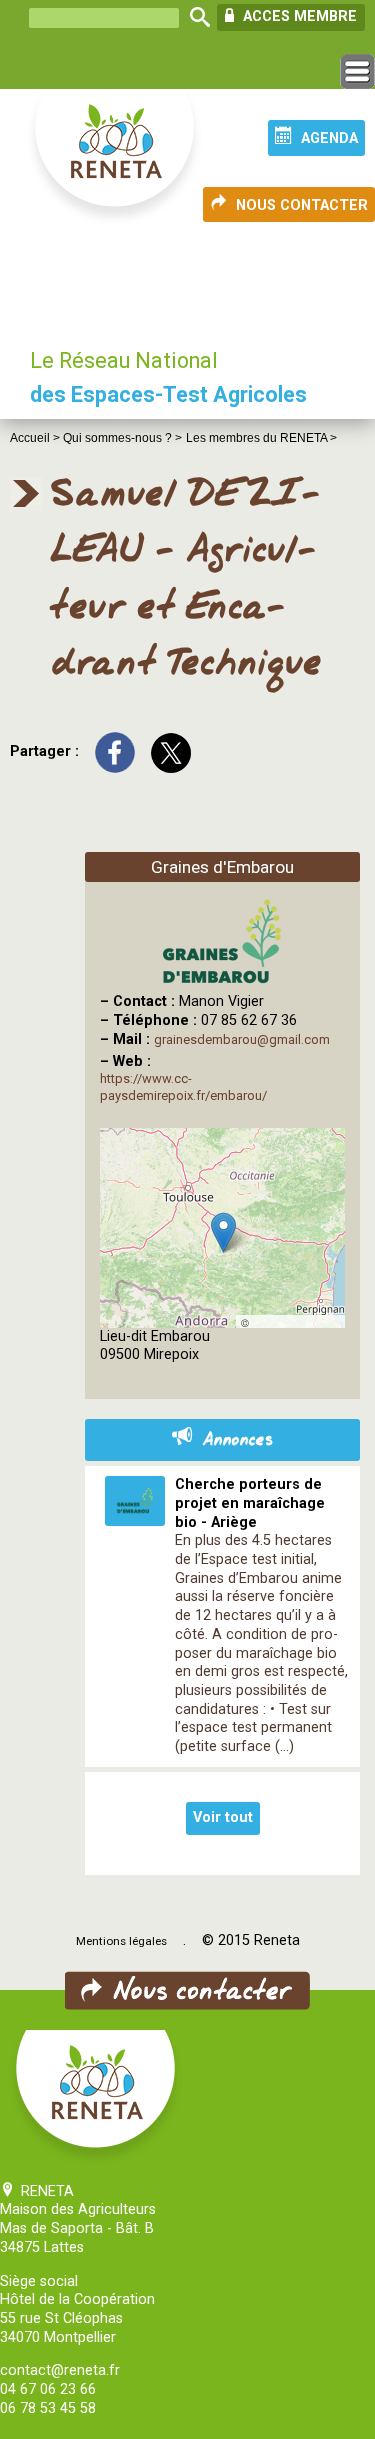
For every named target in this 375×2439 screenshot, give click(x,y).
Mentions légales (121, 1941)
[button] (223, 1232)
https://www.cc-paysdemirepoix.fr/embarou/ (183, 1087)
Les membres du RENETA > (261, 438)
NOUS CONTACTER (302, 205)
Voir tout (223, 1817)
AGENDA (329, 138)
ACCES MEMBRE (298, 16)
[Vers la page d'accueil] (116, 158)
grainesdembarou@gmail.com (242, 1039)
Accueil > (36, 438)
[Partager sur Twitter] (171, 751)
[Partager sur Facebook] (115, 751)
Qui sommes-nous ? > (122, 438)
